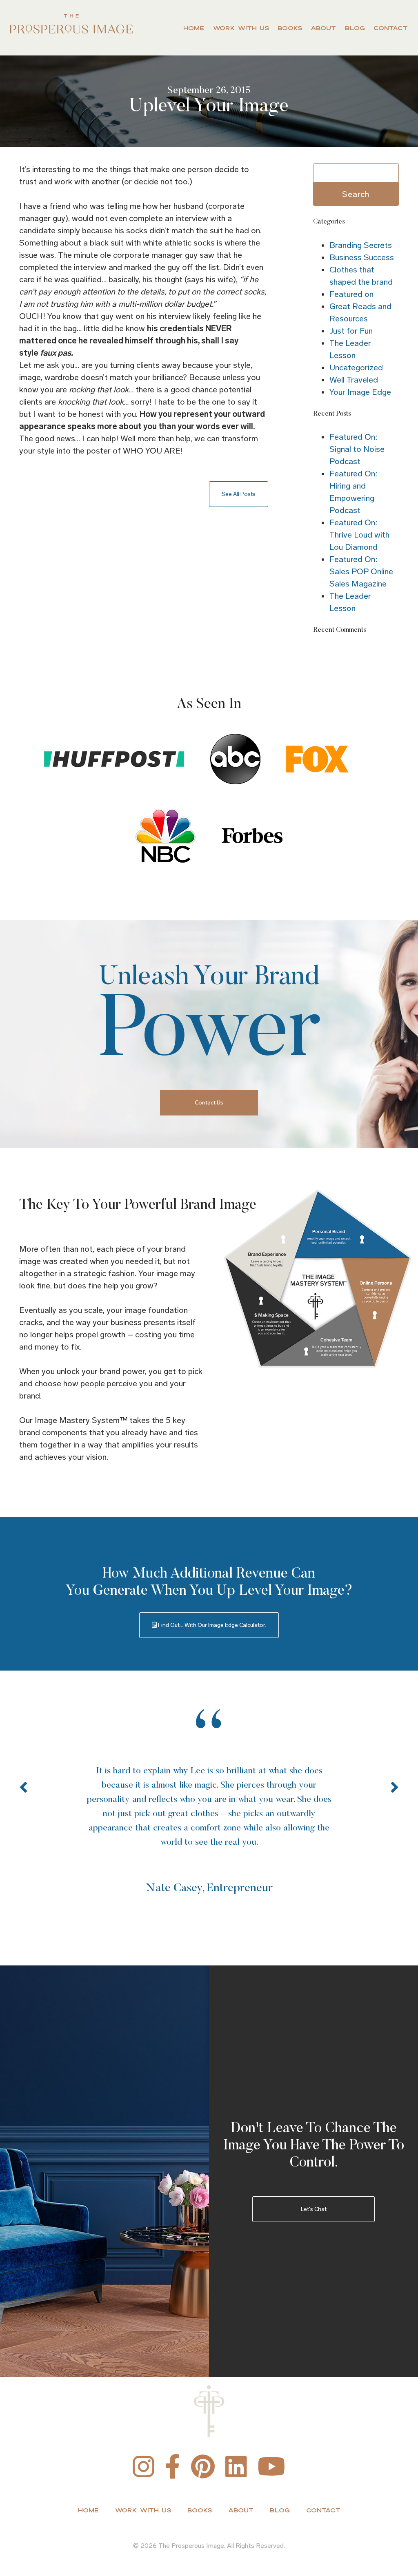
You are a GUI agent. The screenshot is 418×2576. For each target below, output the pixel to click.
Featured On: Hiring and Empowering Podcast (353, 492)
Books (290, 28)
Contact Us (209, 1103)
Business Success (362, 257)
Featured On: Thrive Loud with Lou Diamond (359, 535)
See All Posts (239, 494)
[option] (209, 1804)
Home (194, 28)
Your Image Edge (360, 392)
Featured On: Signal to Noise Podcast (357, 449)
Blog (355, 28)
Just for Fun (351, 331)
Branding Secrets (361, 245)
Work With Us (241, 28)
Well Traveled (354, 380)
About (323, 28)
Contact (391, 28)
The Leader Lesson (350, 349)
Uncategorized (356, 367)
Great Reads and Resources (360, 312)
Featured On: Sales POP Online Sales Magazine (361, 571)
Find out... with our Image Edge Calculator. (211, 1625)
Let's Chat (314, 2209)
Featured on (351, 294)
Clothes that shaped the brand (361, 276)
